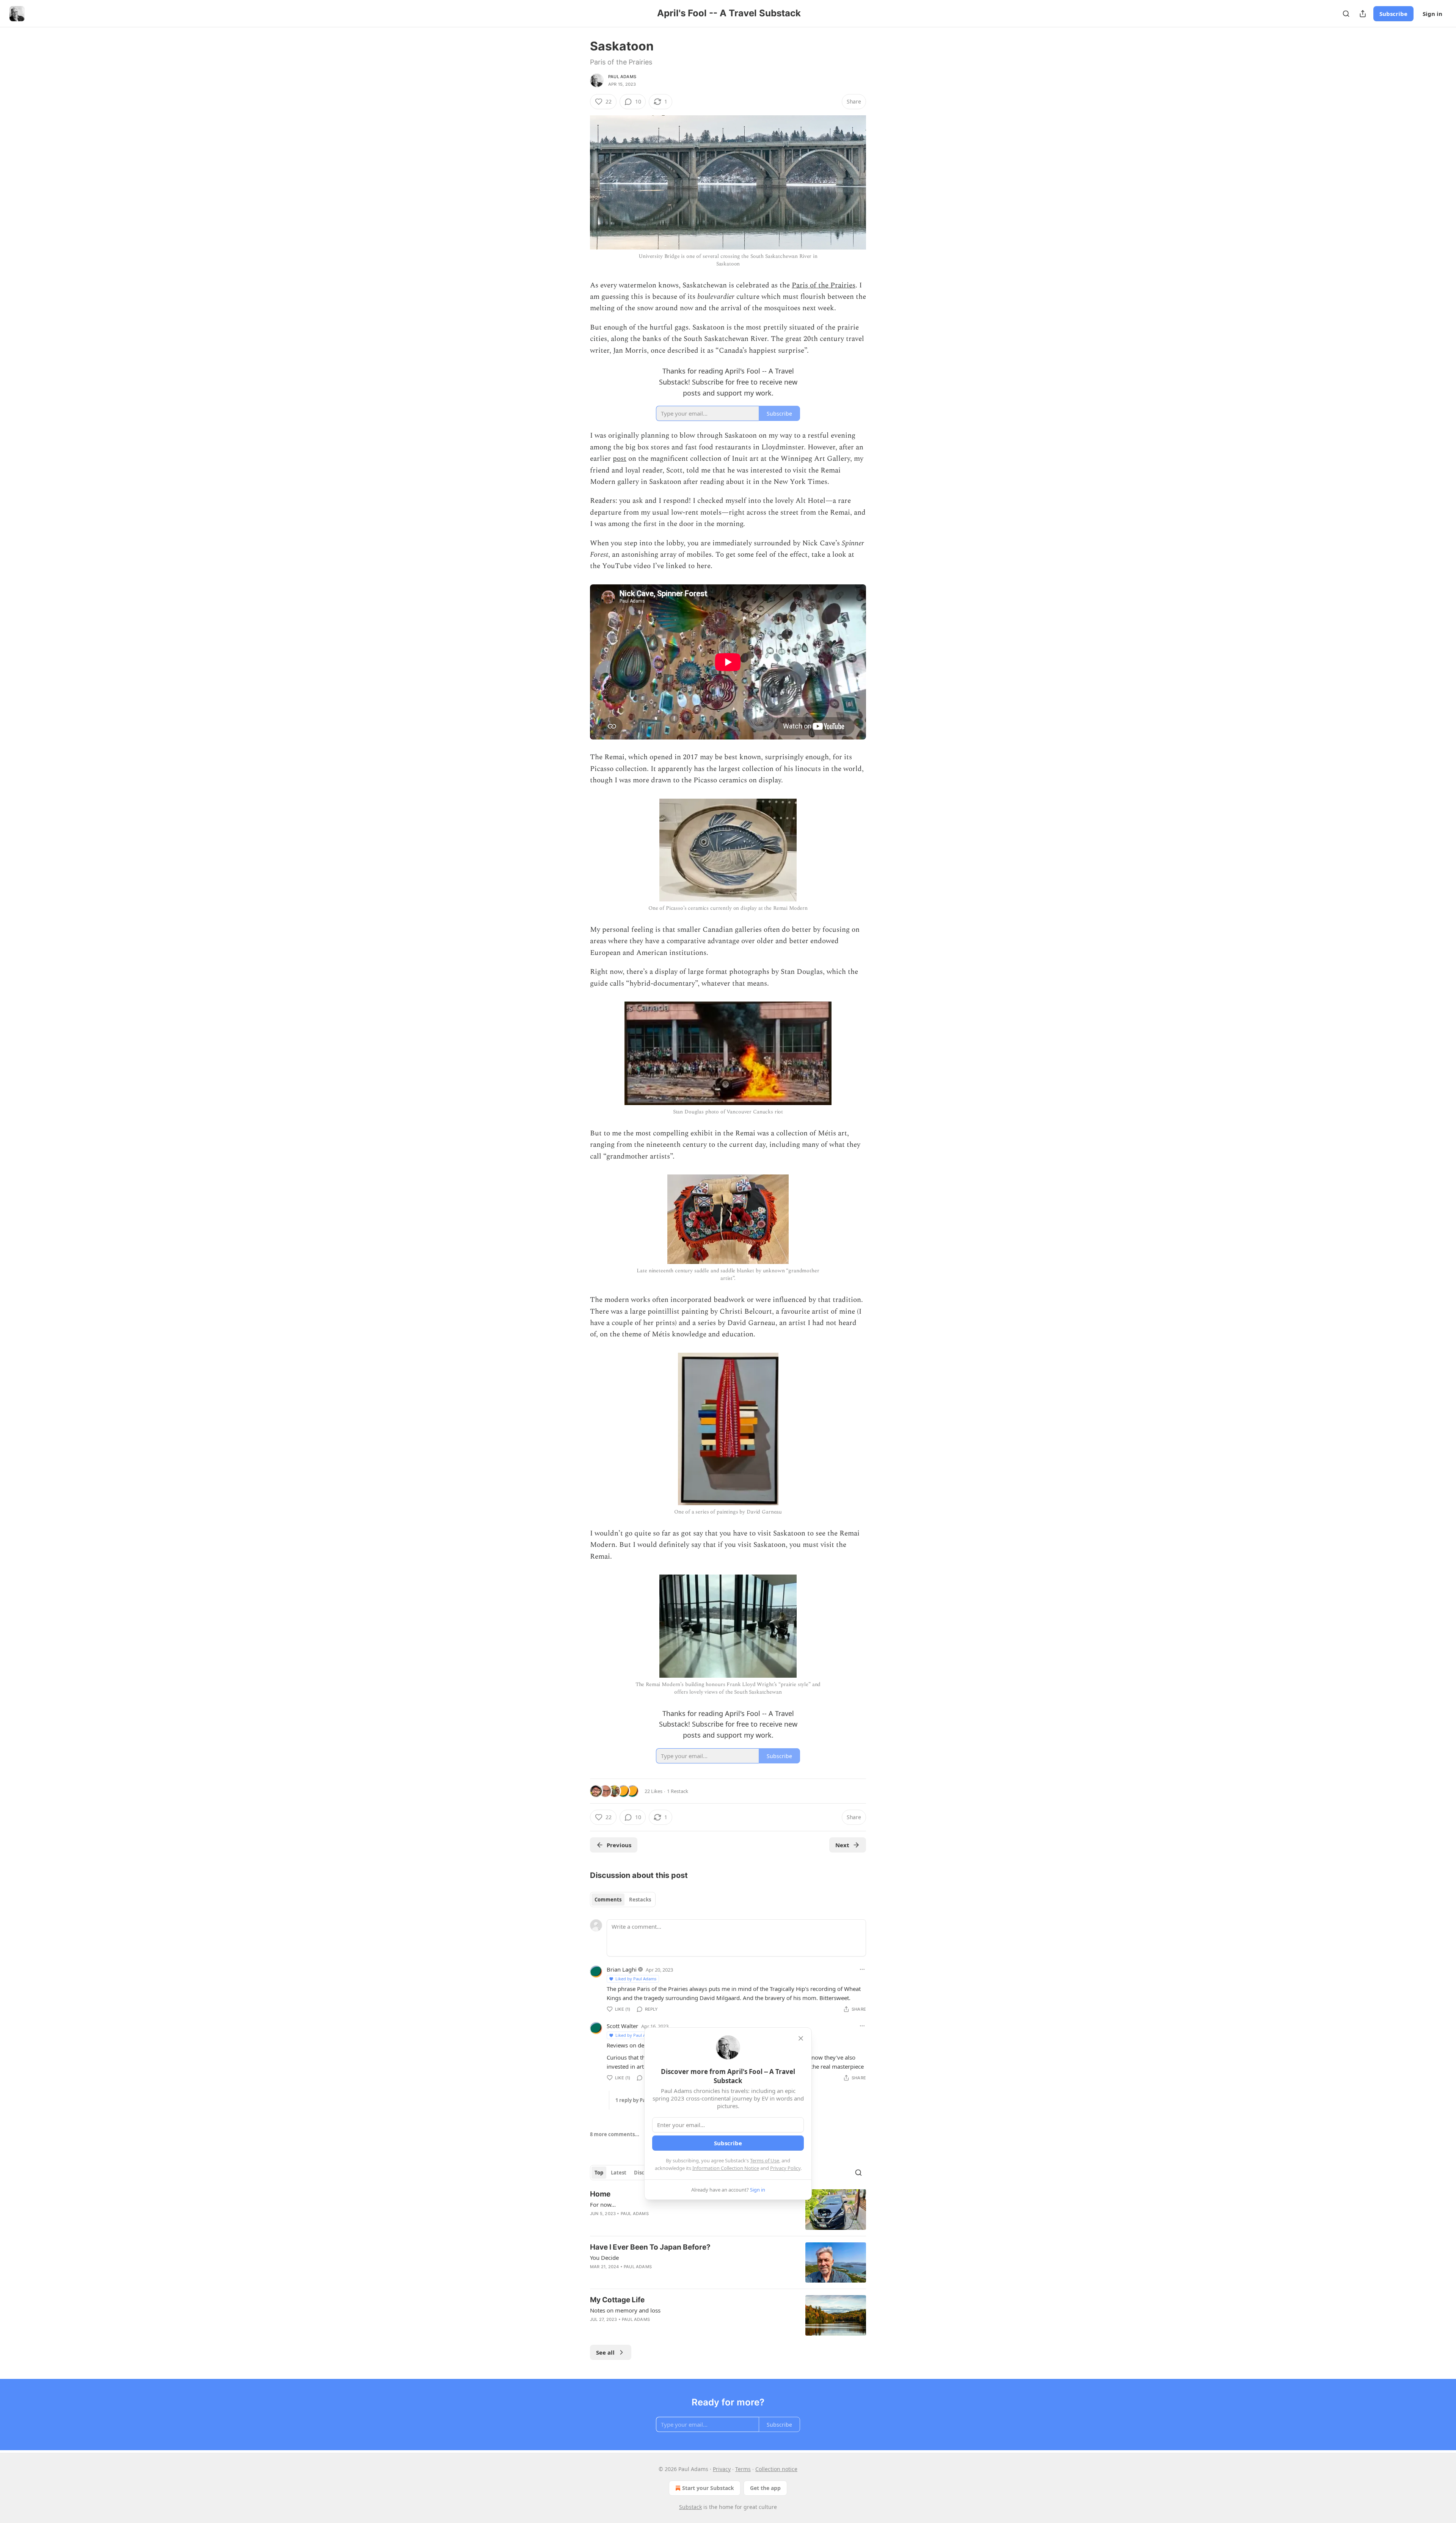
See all (605, 2352)
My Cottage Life (617, 2300)
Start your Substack (708, 2488)
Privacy (722, 2469)
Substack (690, 2507)
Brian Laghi (622, 1969)
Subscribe (1393, 14)
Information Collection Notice (726, 2168)
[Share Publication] (1363, 14)
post (620, 459)
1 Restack (678, 1791)
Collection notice (776, 2469)
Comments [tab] (608, 1900)
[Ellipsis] (862, 1969)
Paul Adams (622, 77)
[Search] (1346, 14)
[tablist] (623, 1900)
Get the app (765, 2488)
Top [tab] (599, 2173)
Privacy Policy (785, 2168)
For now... (603, 2204)
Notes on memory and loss (625, 2310)
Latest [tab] (619, 2173)
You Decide (604, 2258)
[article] (728, 2210)
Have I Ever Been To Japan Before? (650, 2247)
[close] (801, 2038)
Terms (743, 2469)
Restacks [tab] (640, 1900)
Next (842, 1845)
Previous (619, 1845)
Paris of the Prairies (824, 285)
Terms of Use (765, 2160)
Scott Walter (622, 2026)
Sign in (1432, 14)
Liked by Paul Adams (636, 1979)
